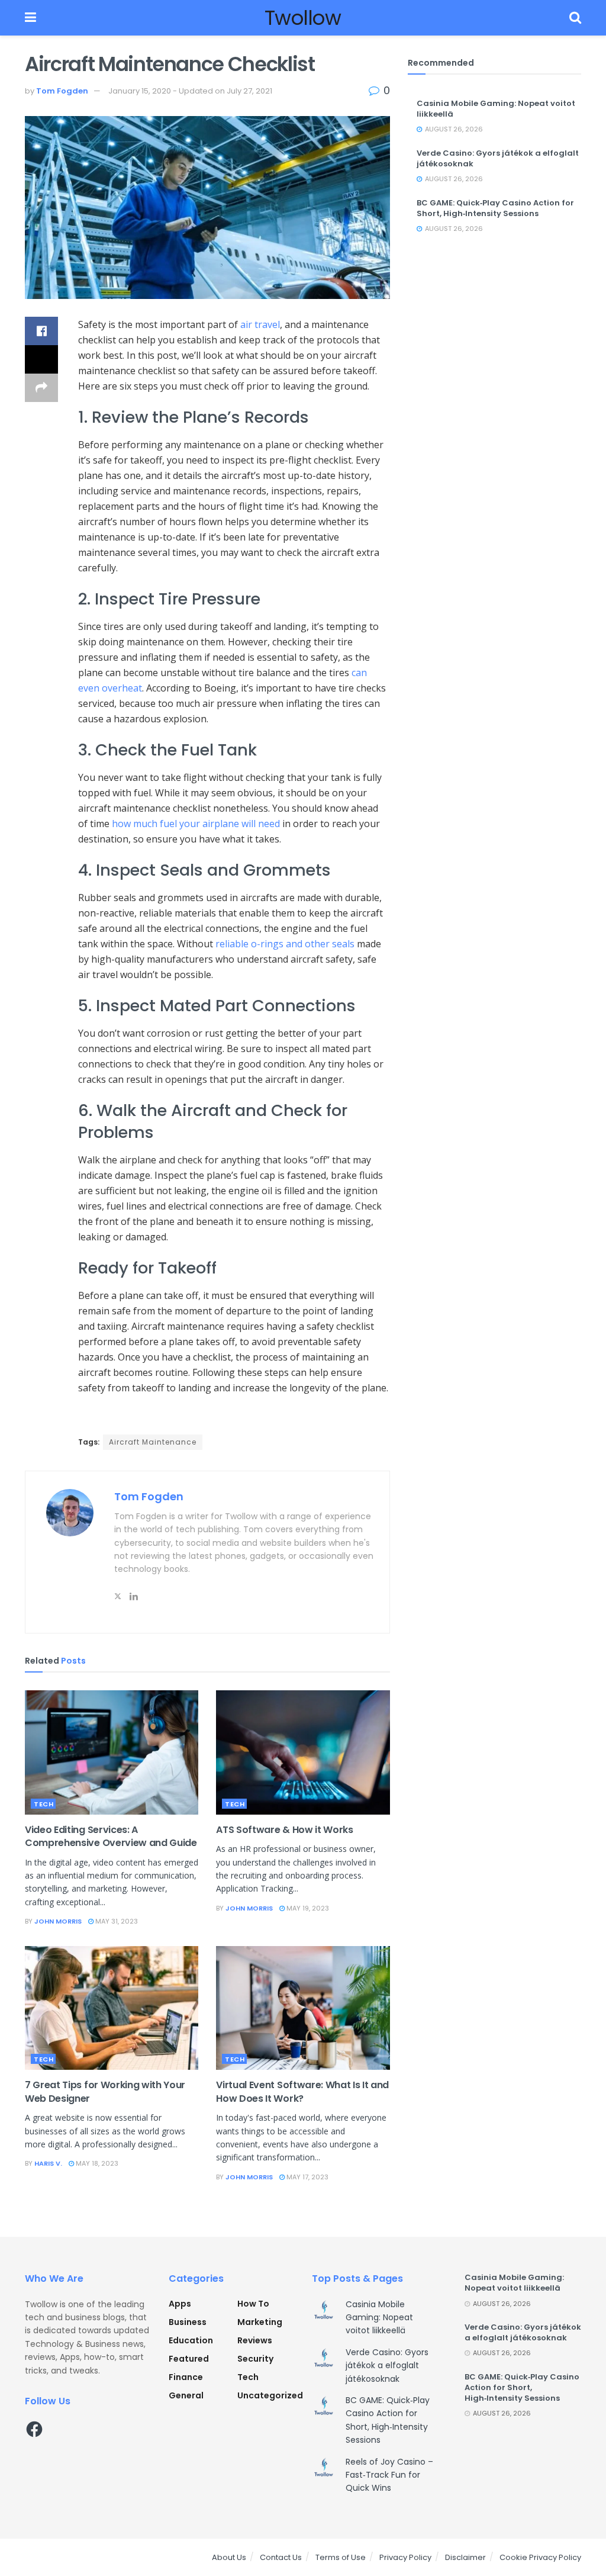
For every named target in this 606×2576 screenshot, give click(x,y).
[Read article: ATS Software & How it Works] (303, 1752)
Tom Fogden (62, 91)
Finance (186, 2377)
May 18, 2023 (96, 2163)
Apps (180, 2304)
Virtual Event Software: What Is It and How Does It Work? (302, 2091)
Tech (43, 1804)
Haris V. (48, 2163)
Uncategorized (270, 2395)
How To (253, 2304)
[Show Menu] (30, 18)
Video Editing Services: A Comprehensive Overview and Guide (111, 1836)
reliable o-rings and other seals (285, 944)
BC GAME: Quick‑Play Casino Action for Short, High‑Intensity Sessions (495, 208)
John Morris (58, 1921)
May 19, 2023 (307, 1908)
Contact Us (281, 2557)
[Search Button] (575, 18)
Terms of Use (341, 2557)
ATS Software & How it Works (284, 1830)
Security (255, 2359)
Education (191, 2340)
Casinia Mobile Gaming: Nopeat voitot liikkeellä (496, 109)
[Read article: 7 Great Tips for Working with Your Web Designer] (112, 2008)
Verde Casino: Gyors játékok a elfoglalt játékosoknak (498, 158)
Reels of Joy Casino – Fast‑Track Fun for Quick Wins (389, 2475)
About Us (229, 2557)
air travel (259, 324)
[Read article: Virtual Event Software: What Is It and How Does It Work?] (303, 2008)
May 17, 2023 (307, 2177)
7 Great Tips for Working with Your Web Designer (105, 2091)
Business (188, 2322)
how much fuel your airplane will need (196, 824)
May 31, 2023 (116, 1921)
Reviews (255, 2340)
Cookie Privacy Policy (540, 2557)
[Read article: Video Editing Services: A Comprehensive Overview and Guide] (112, 1752)
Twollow (303, 18)
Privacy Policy (405, 2557)
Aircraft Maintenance (153, 1442)
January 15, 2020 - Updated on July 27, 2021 (190, 91)
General (186, 2395)
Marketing (260, 2322)
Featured (189, 2359)
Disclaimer (465, 2557)
